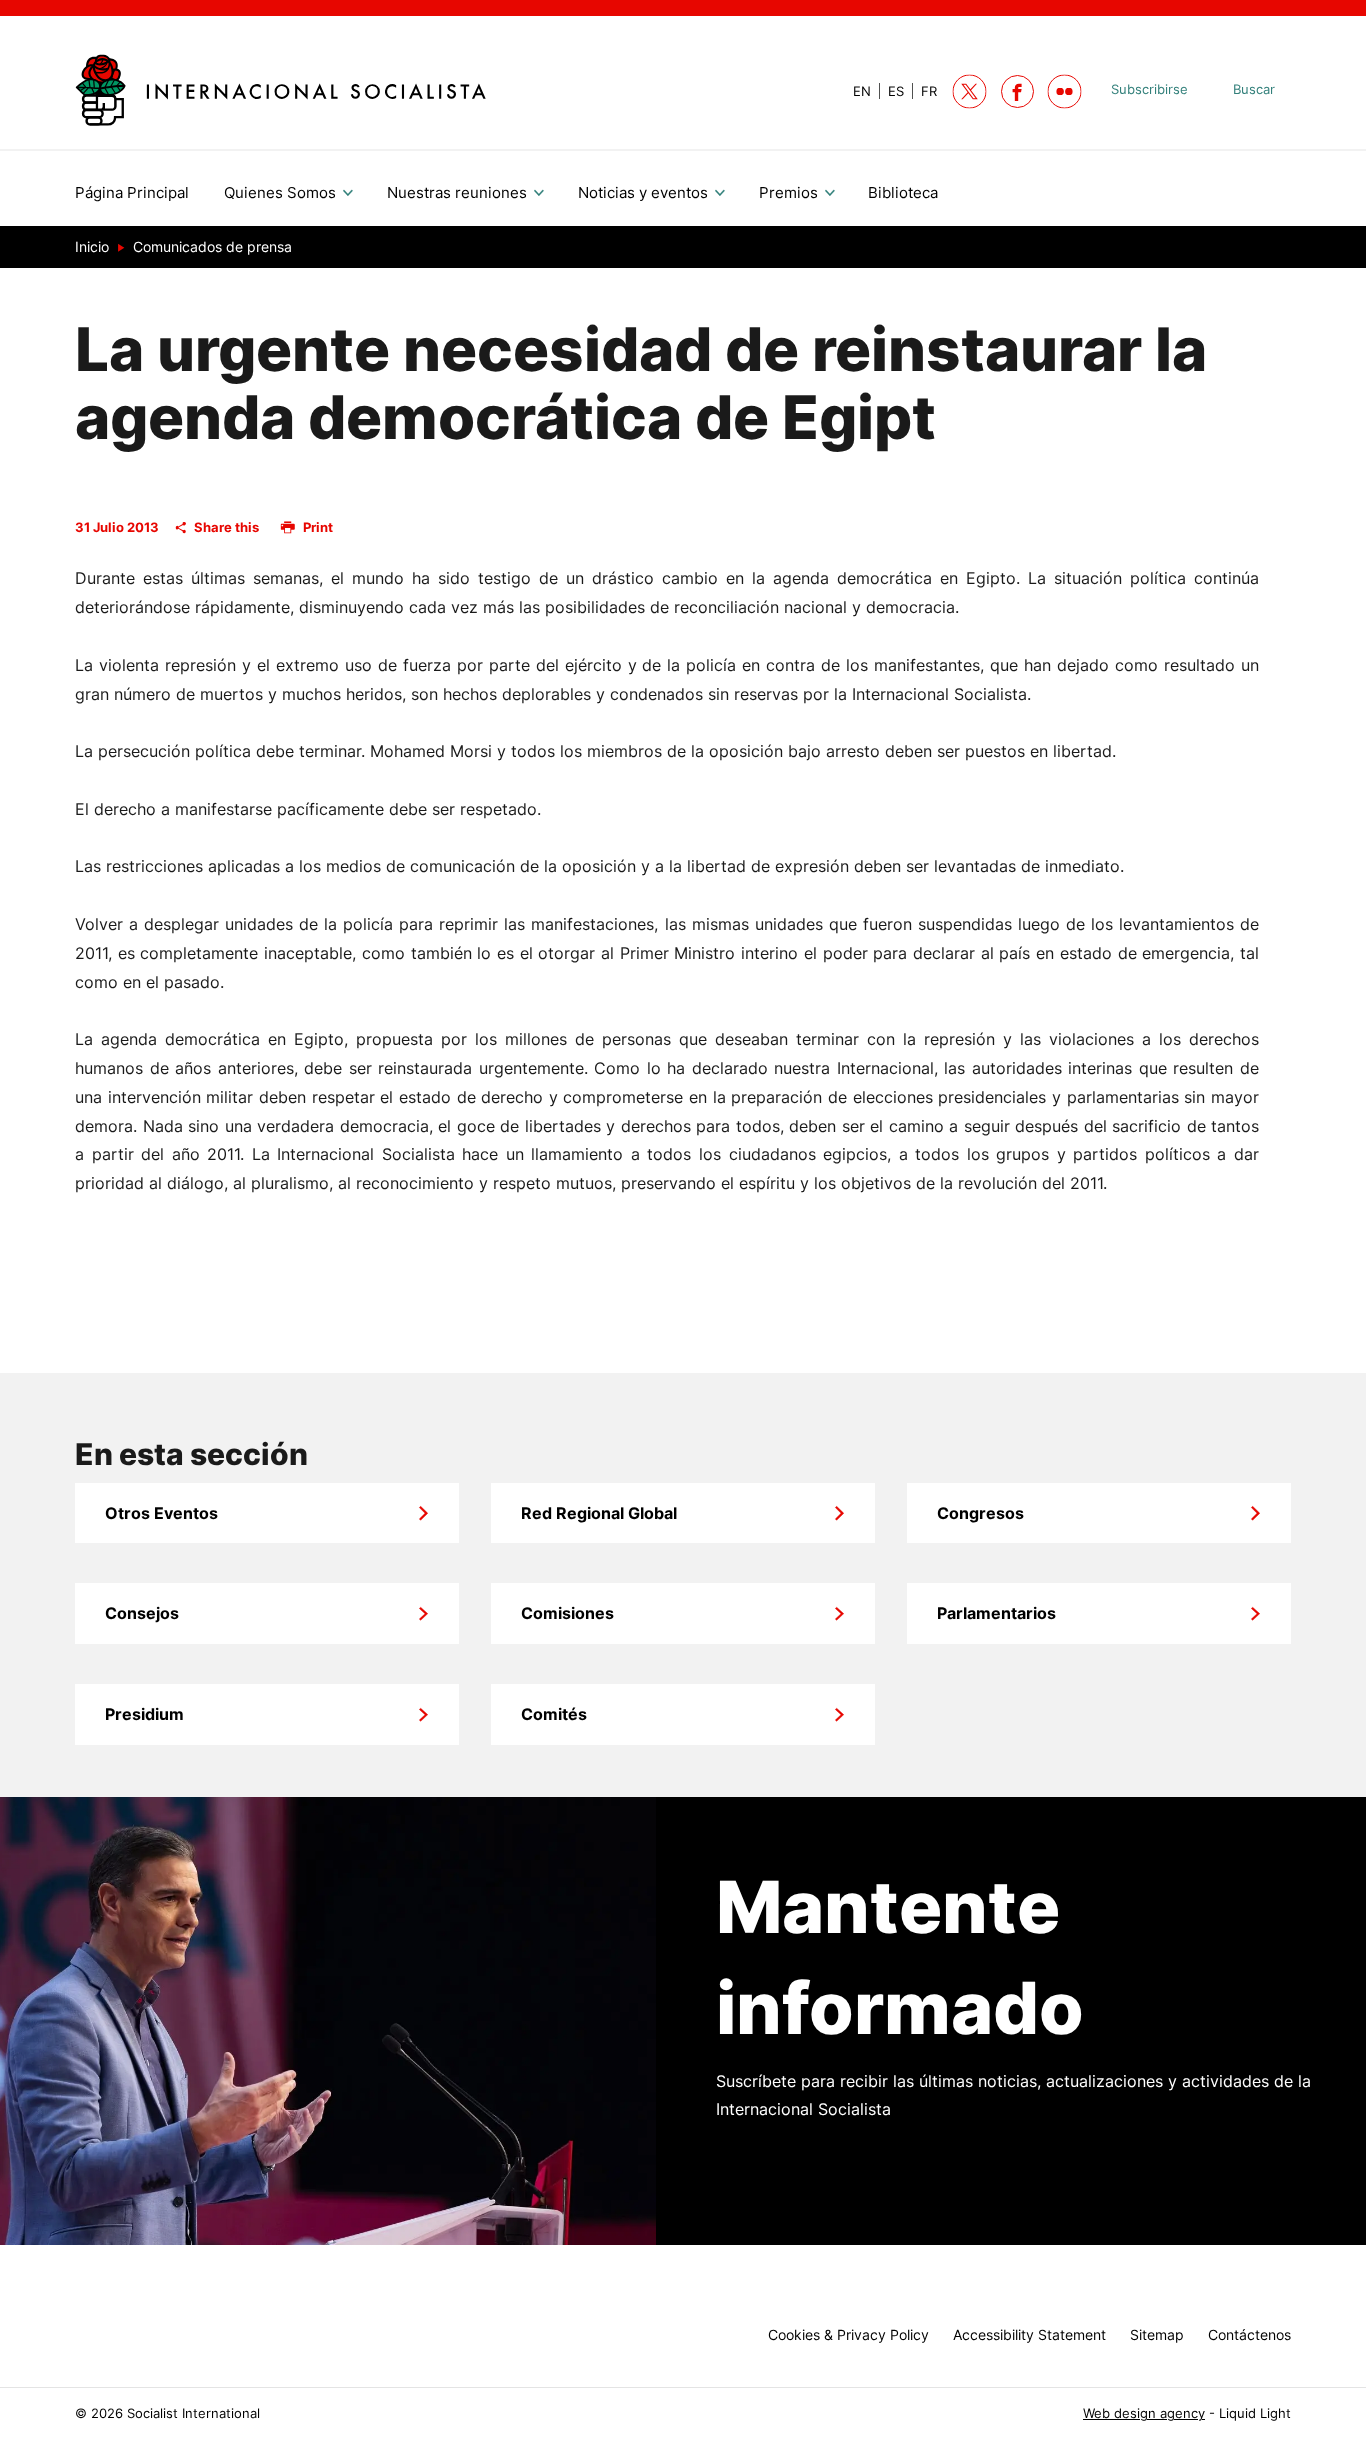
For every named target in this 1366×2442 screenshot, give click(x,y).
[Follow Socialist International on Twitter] (969, 91)
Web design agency (1144, 2413)
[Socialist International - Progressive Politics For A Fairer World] (280, 89)
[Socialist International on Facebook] (1017, 91)
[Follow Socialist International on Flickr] (1064, 91)
